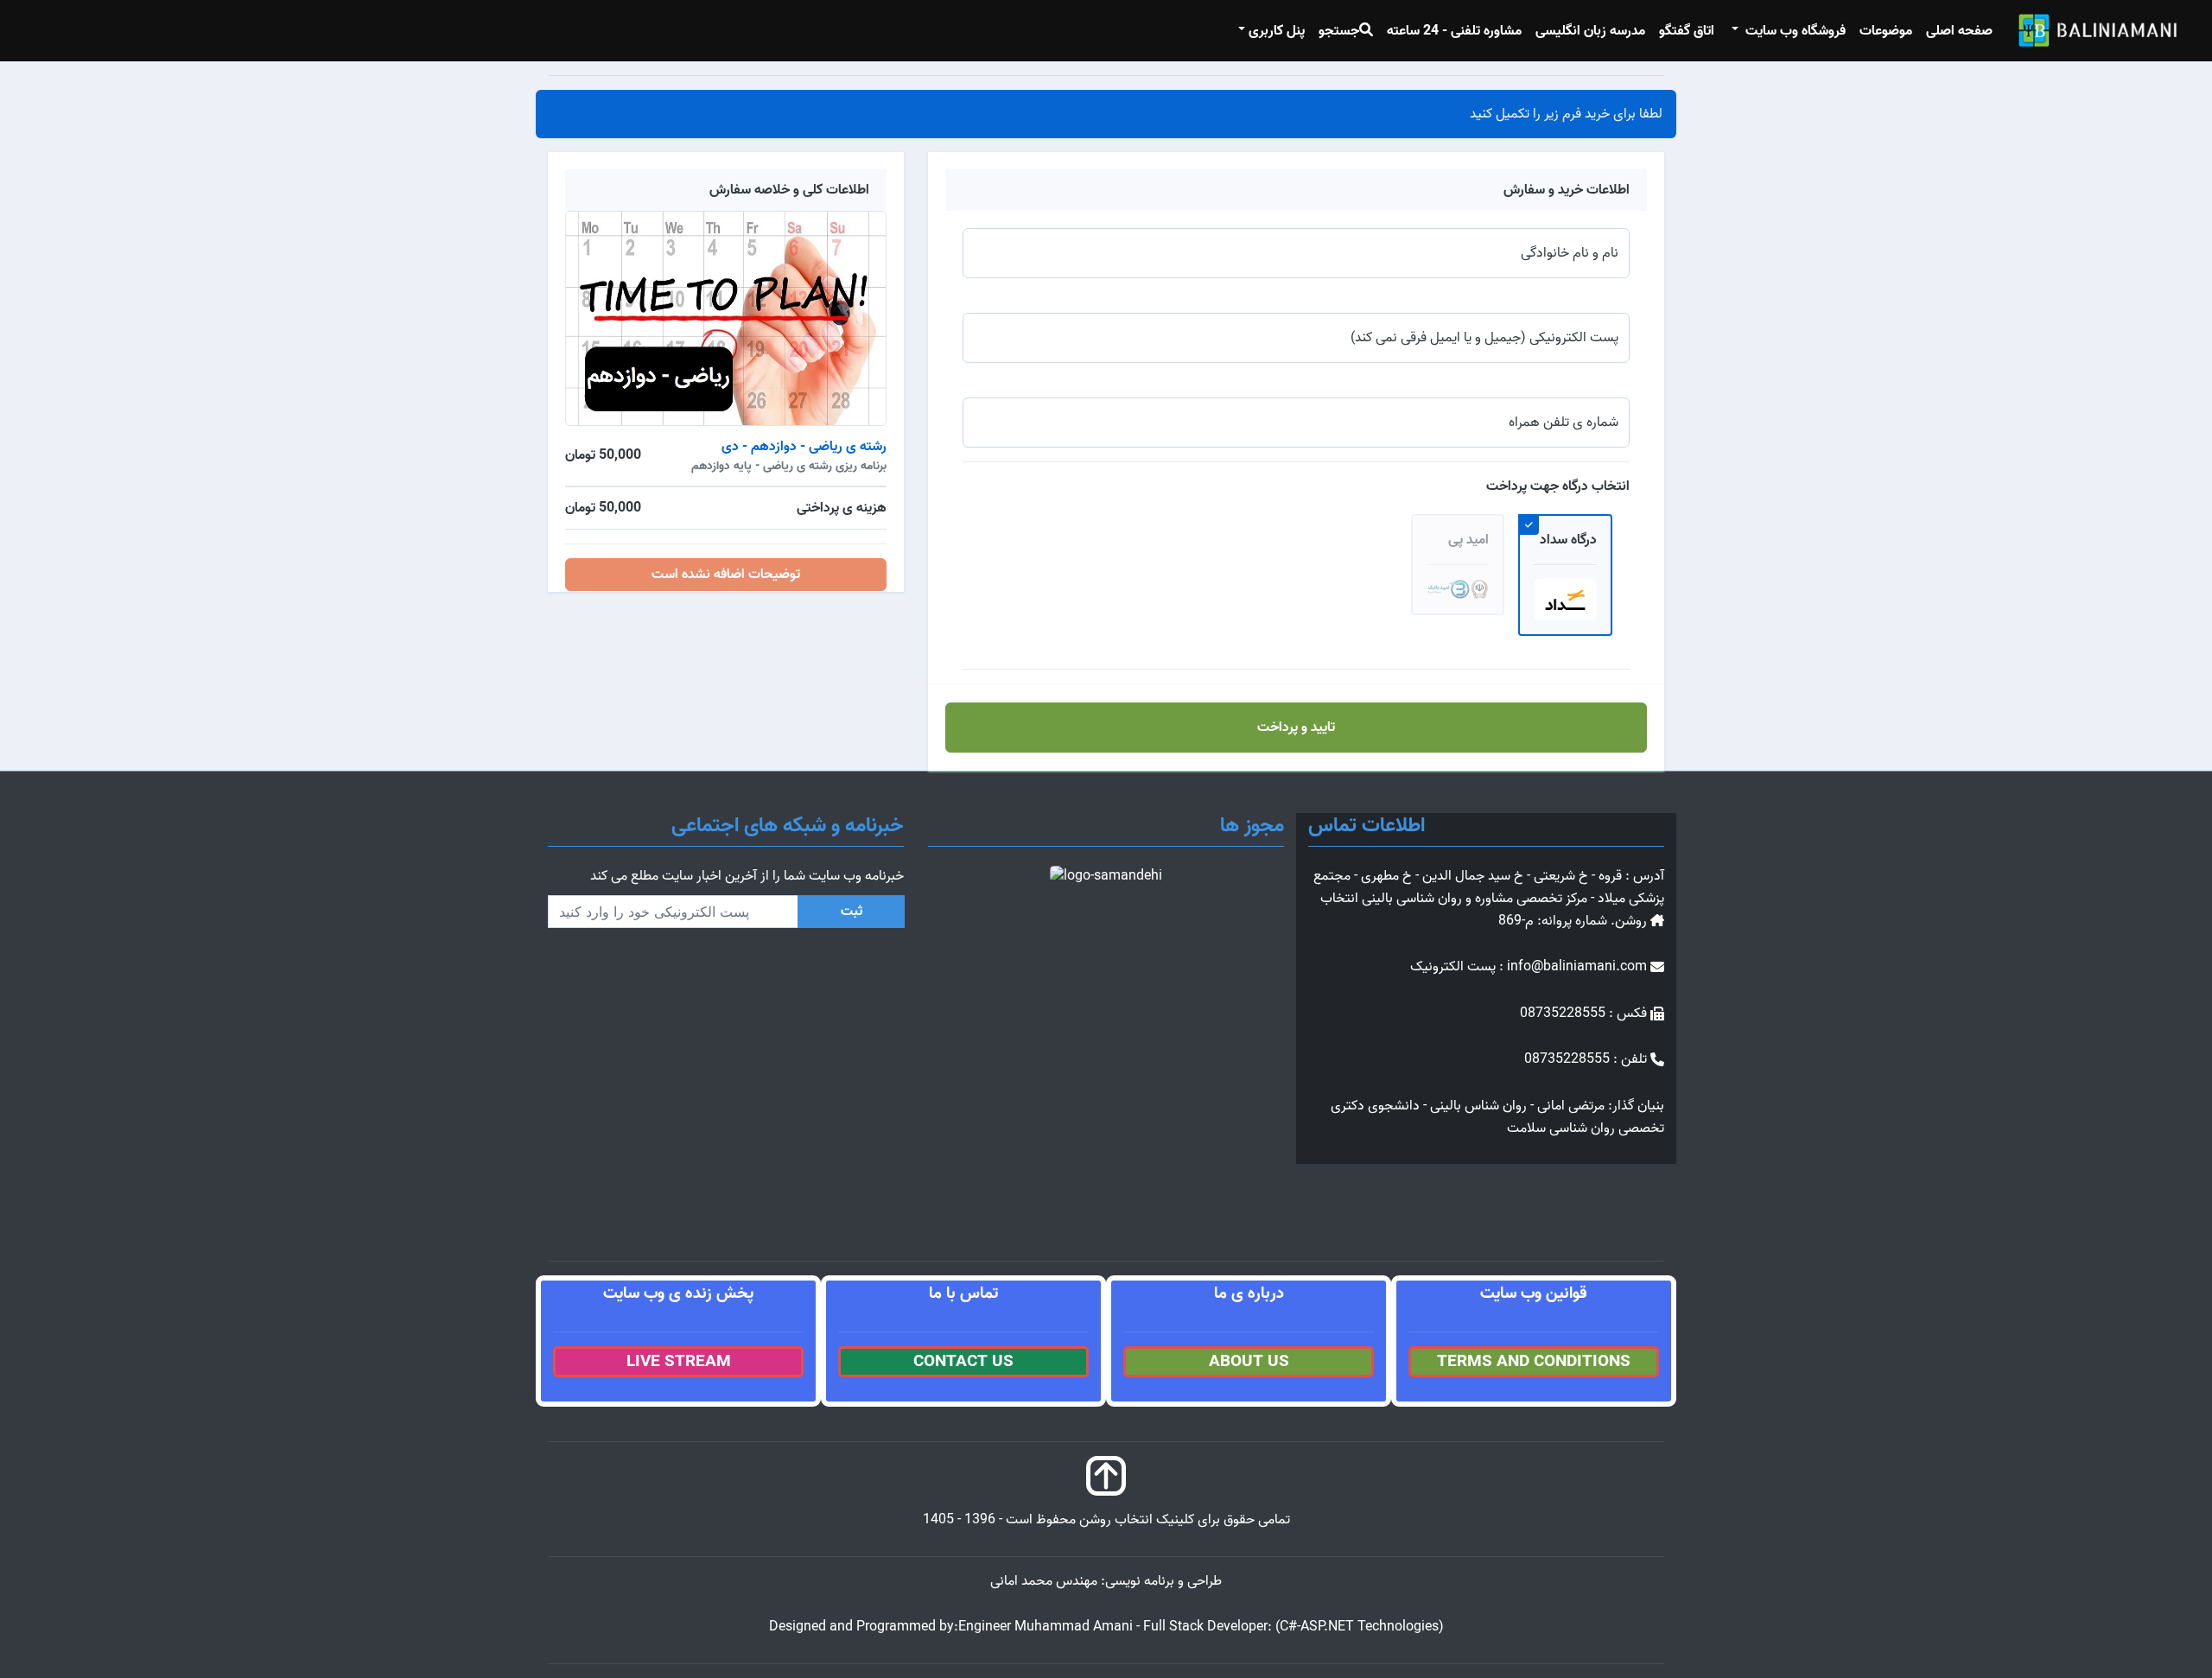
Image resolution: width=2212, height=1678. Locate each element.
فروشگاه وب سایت (1794, 31)
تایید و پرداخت (1296, 728)
